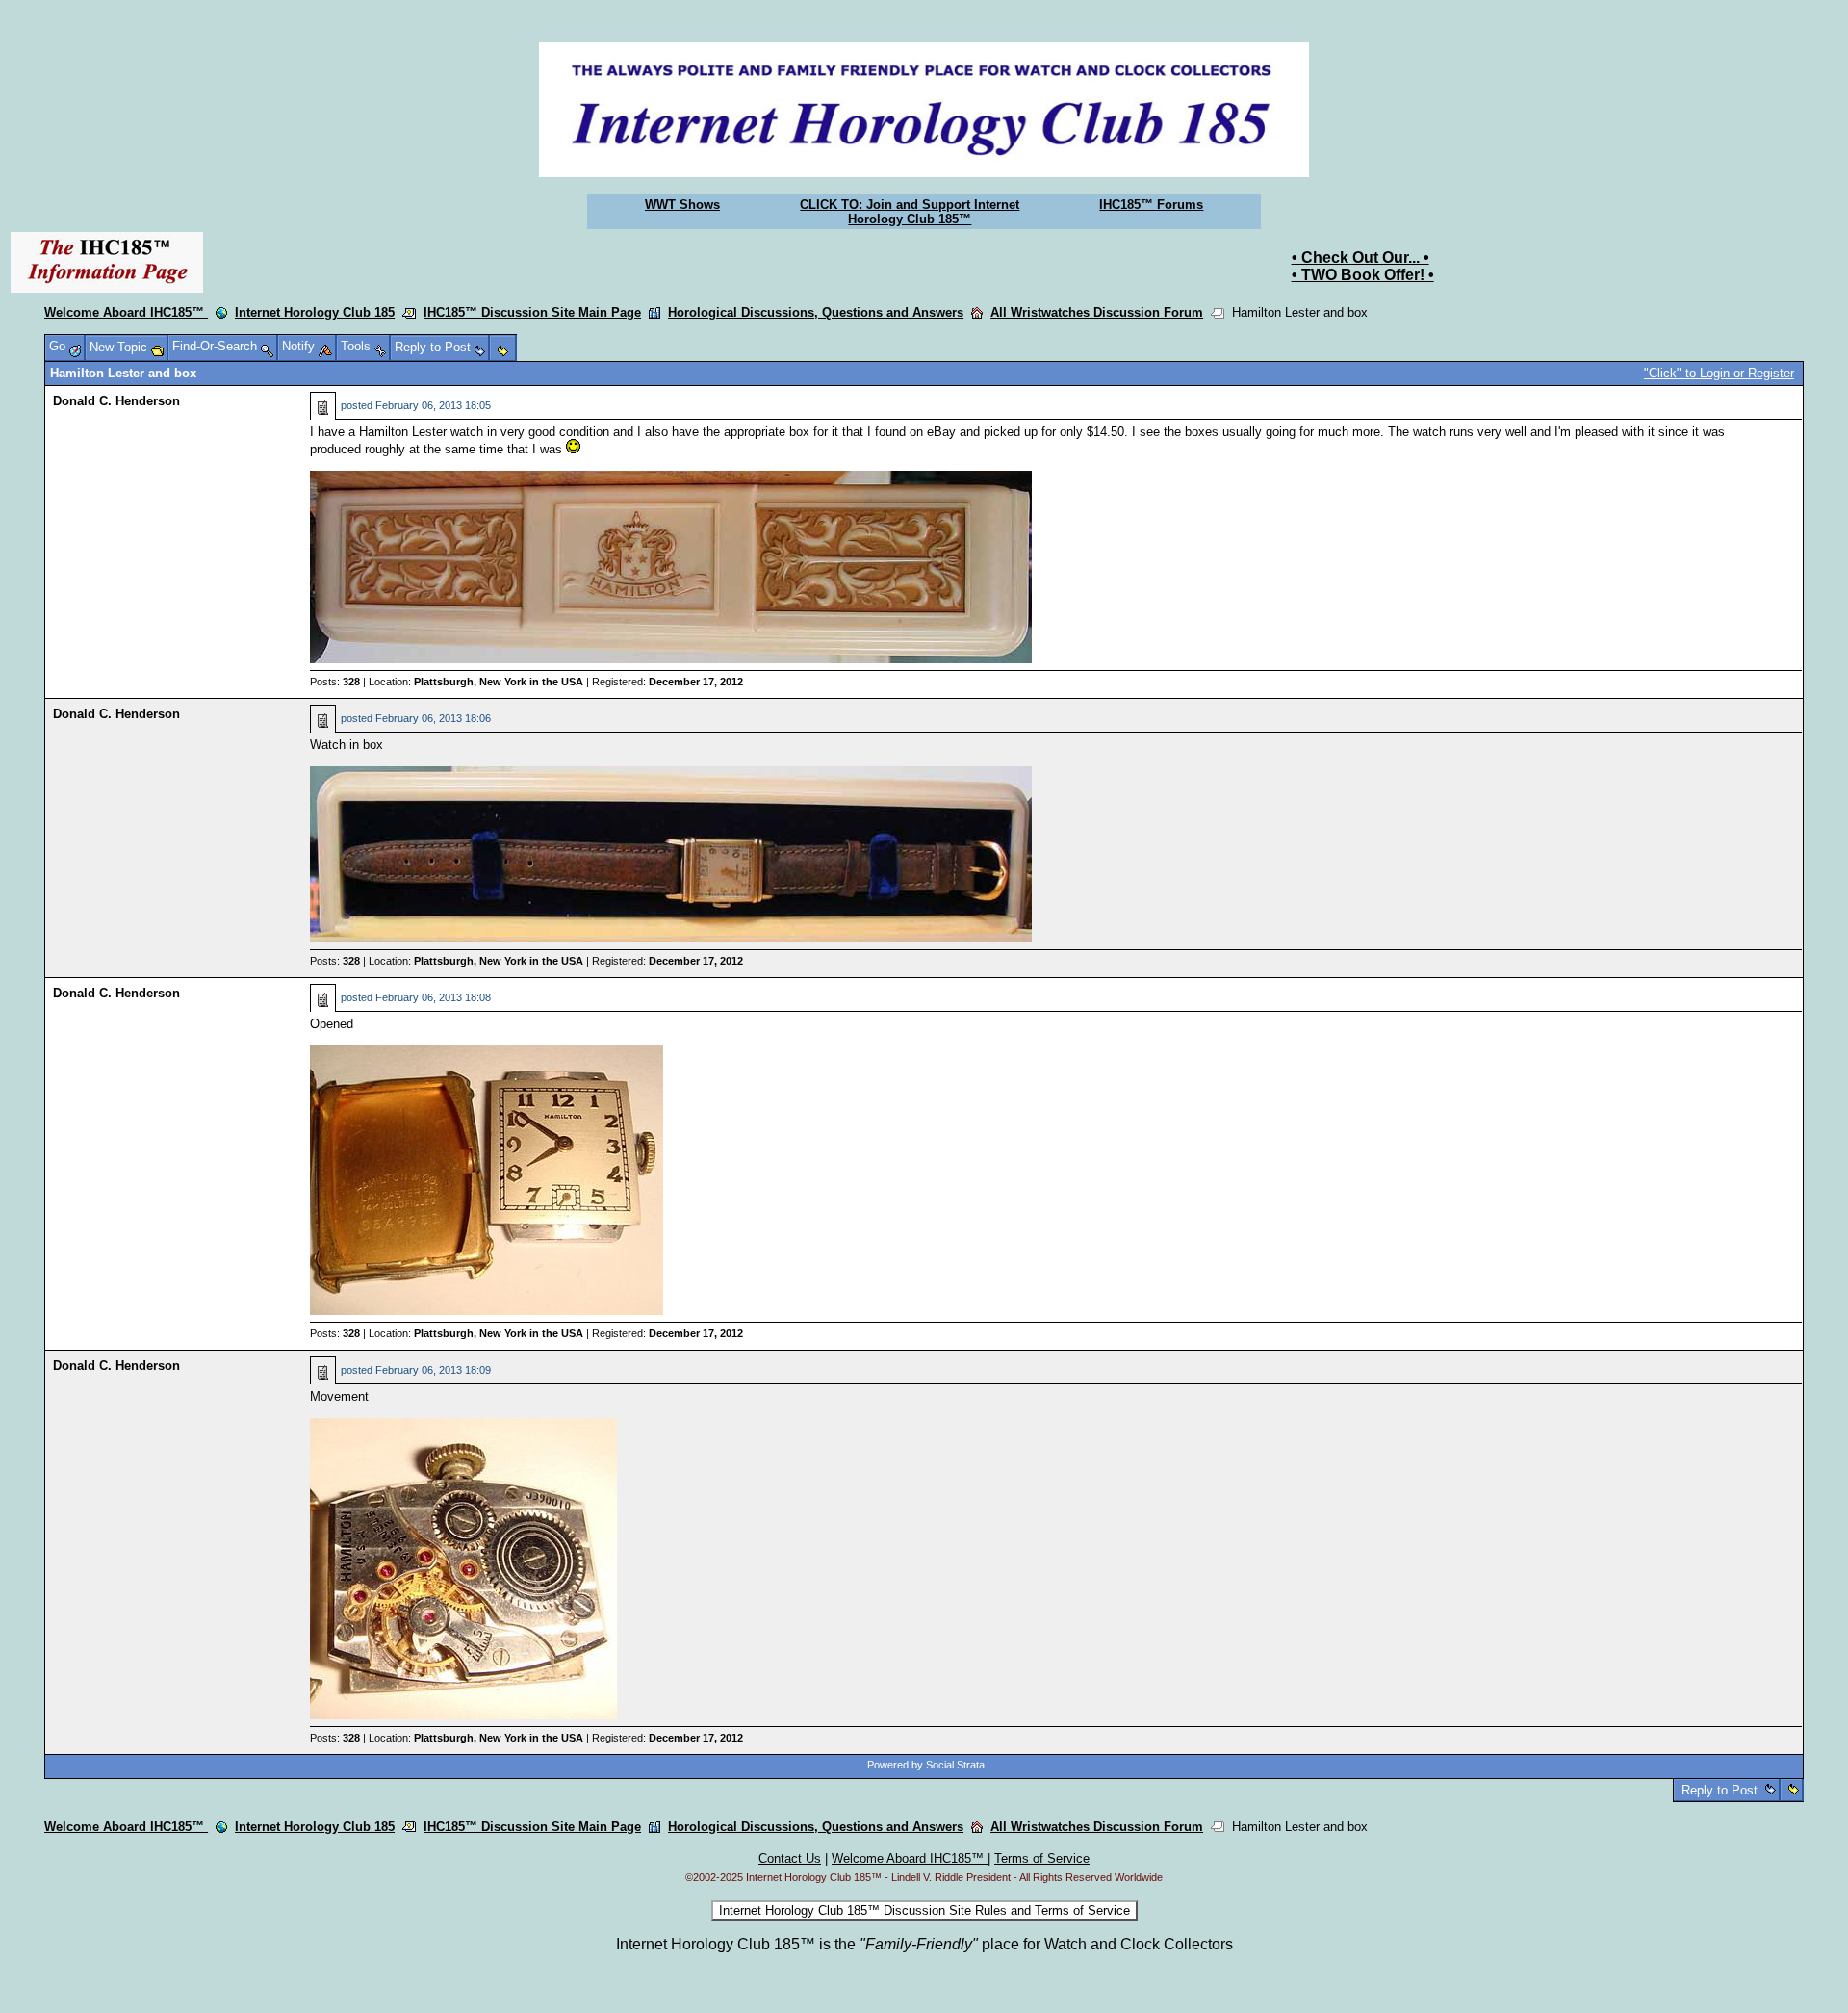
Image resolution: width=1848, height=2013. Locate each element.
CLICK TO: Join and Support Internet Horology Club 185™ (910, 212)
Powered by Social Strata (926, 1765)
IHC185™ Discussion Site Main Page (532, 312)
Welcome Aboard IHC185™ (126, 312)
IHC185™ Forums (1151, 205)
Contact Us (790, 1858)
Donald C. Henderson (116, 401)
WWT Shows (682, 205)
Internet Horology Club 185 (315, 312)
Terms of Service (1042, 1858)
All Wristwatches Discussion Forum (1097, 312)
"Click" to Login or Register (1719, 373)
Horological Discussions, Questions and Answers (816, 312)
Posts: (335, 682)
